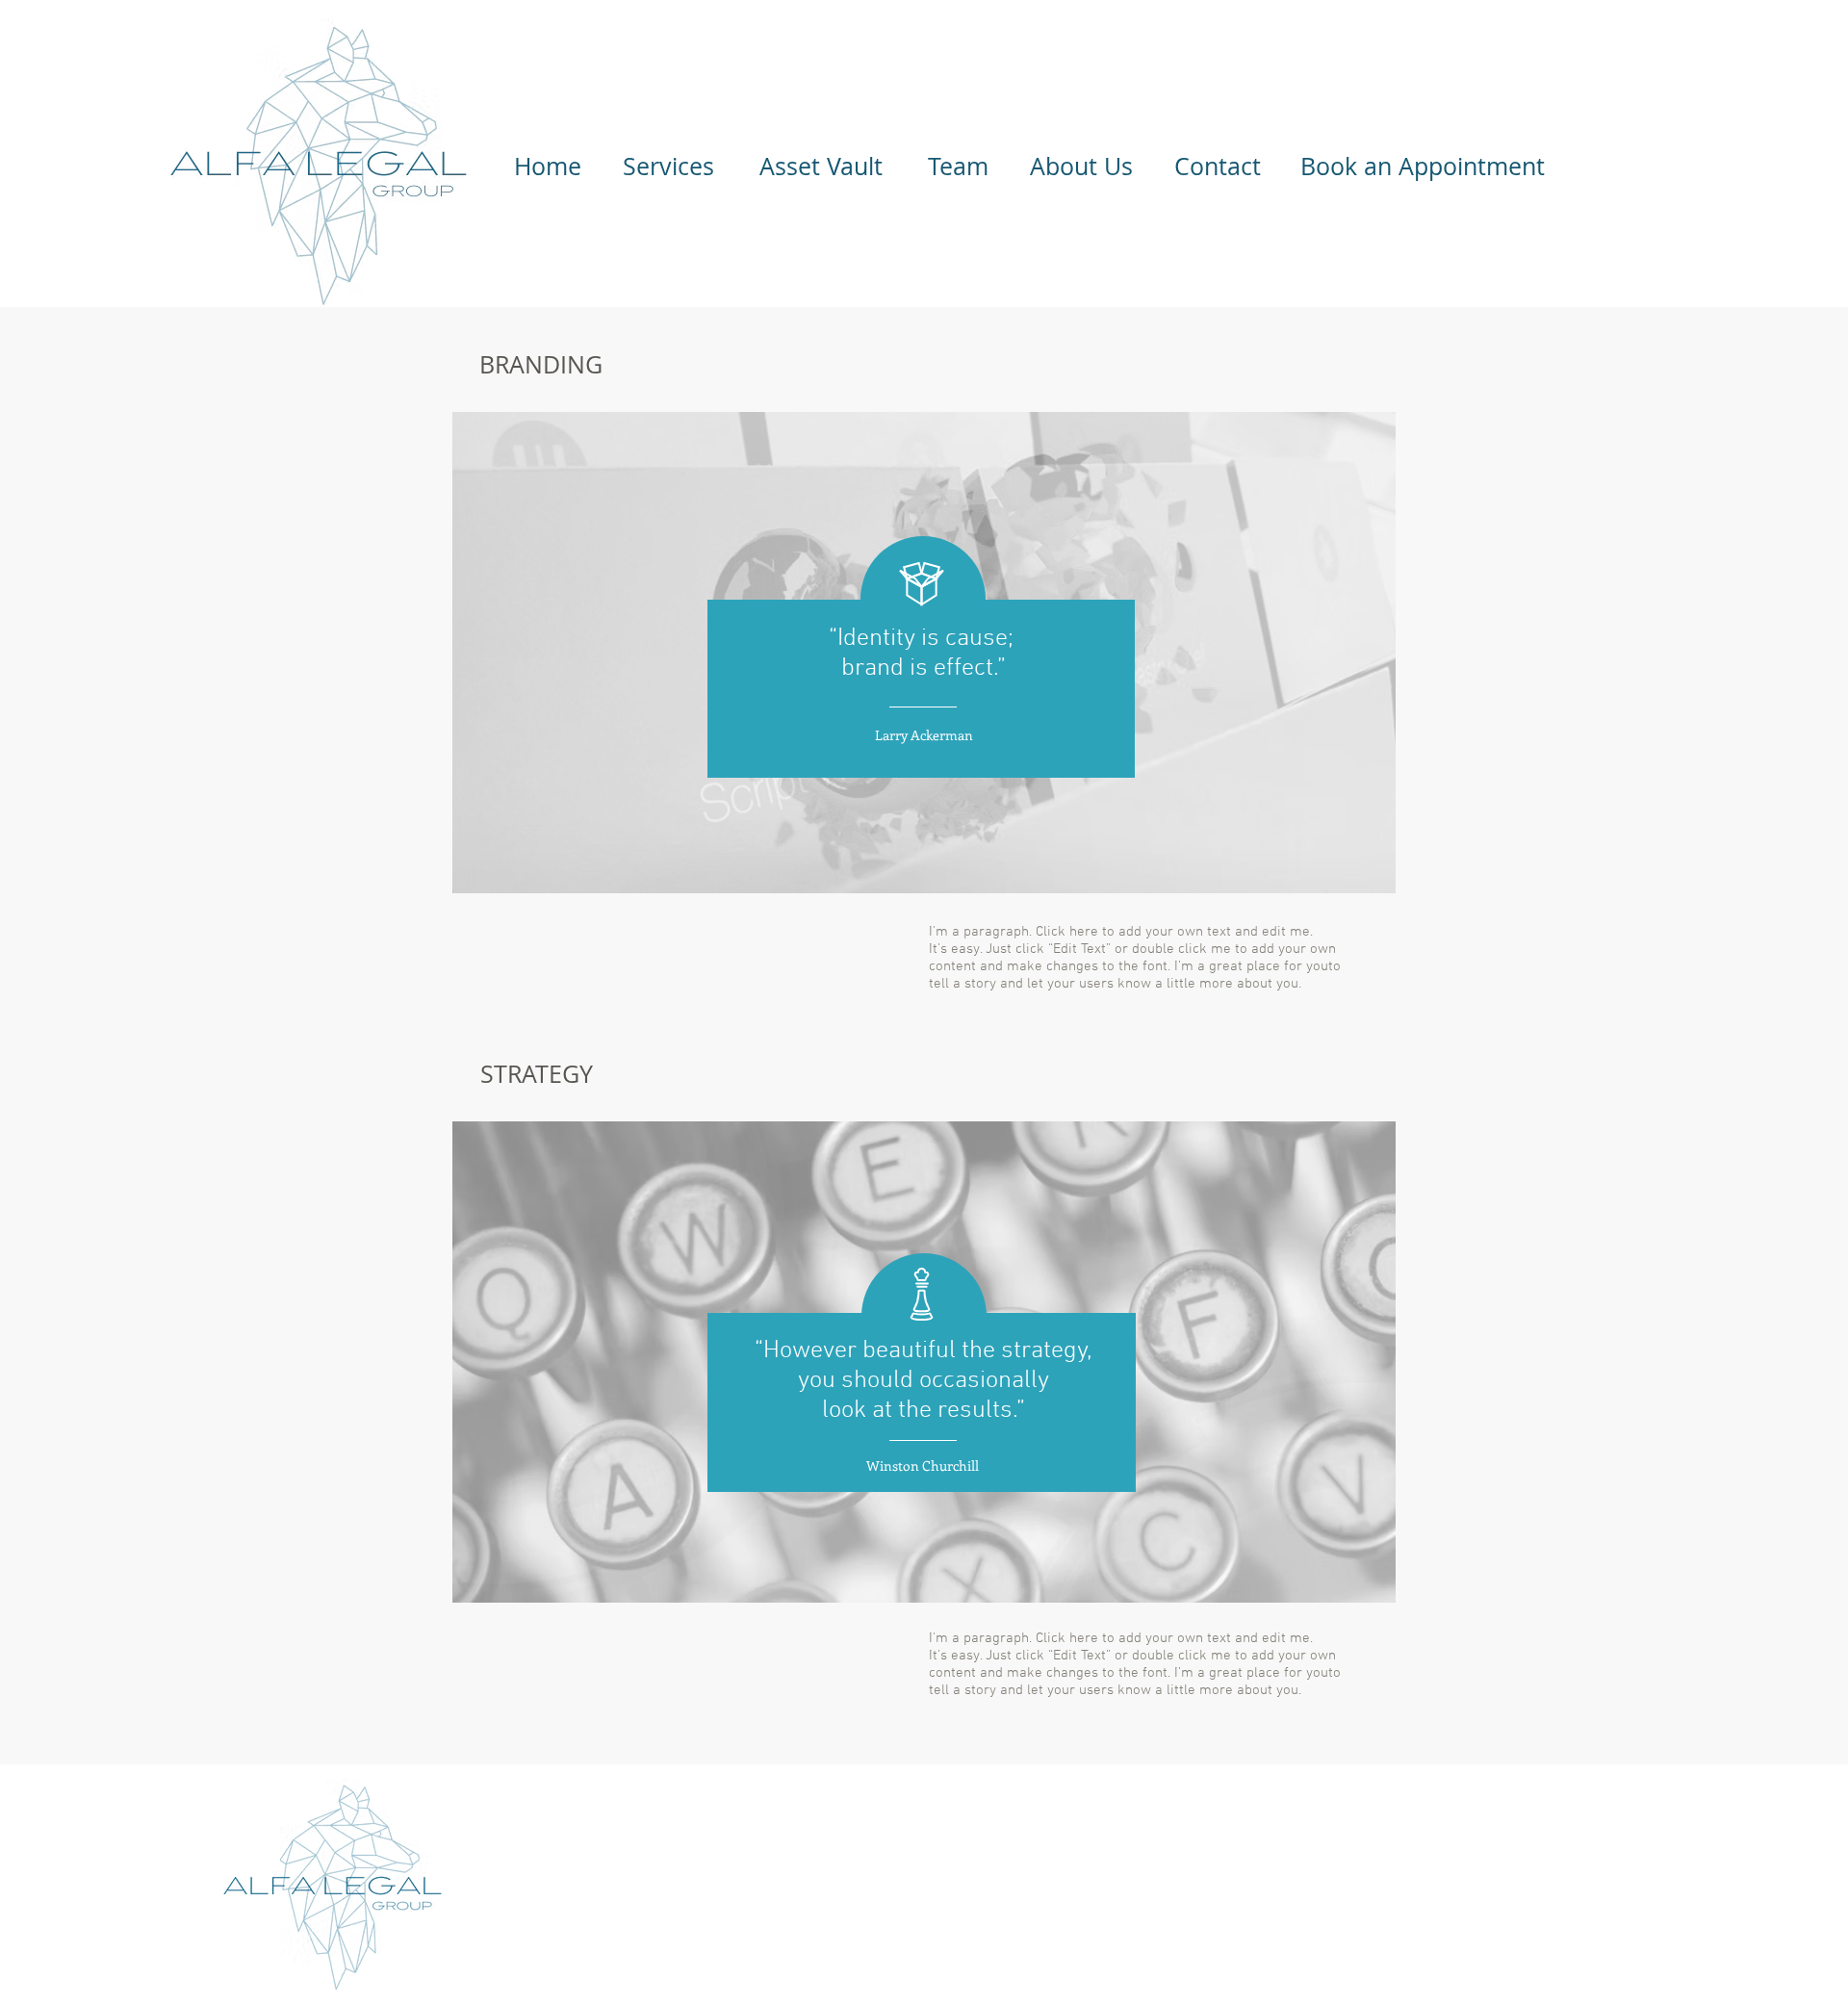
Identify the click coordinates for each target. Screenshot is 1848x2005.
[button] (548, 167)
